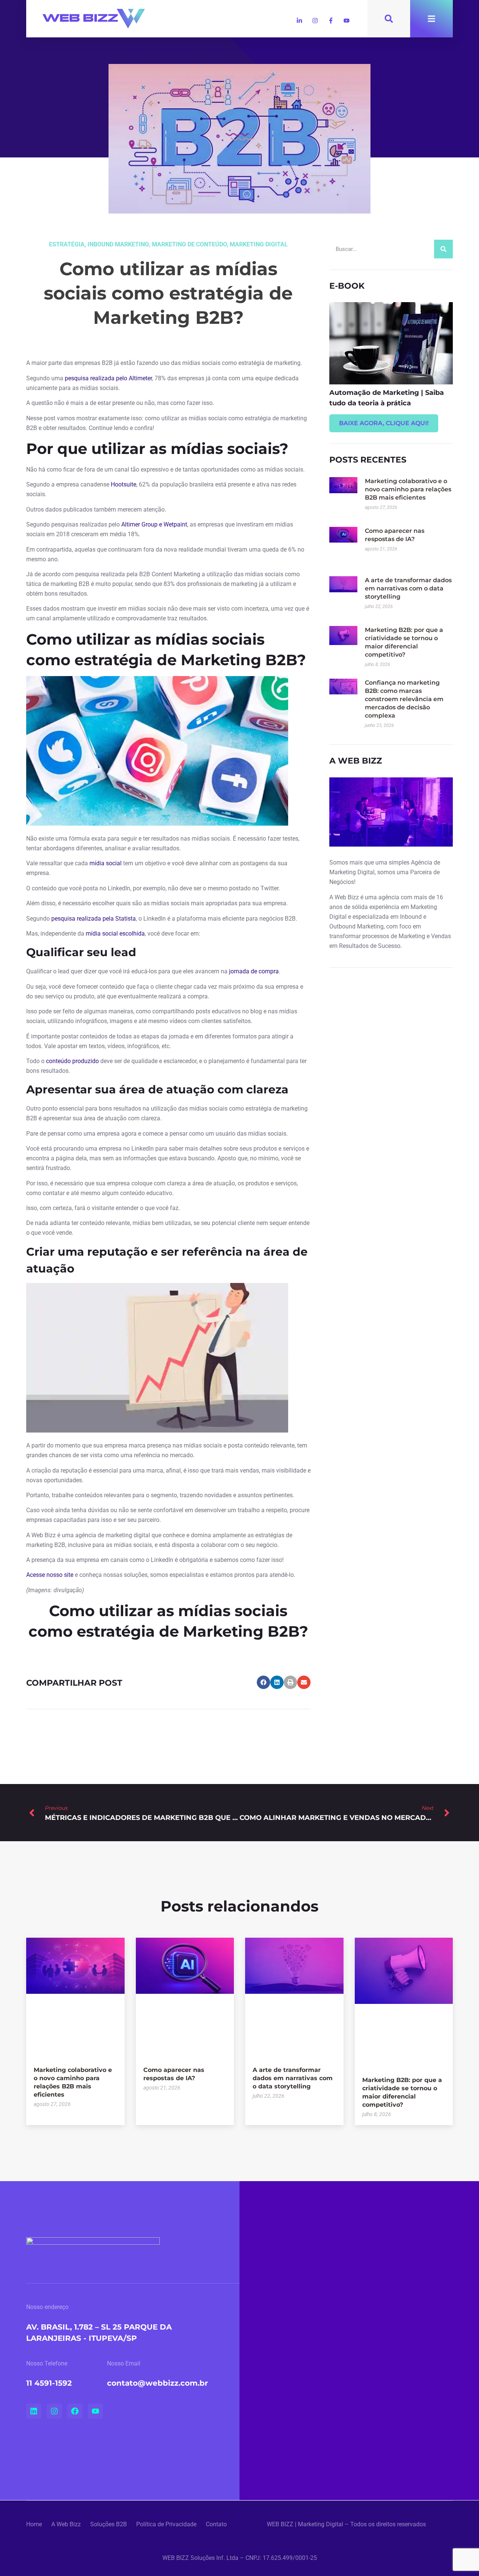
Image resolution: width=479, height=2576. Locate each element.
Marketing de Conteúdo (189, 244)
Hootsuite (123, 484)
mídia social (106, 863)
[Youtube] (347, 21)
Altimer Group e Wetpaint (154, 524)
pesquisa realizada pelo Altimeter (108, 378)
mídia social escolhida (115, 934)
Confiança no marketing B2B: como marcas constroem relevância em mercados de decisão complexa (404, 699)
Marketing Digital (259, 244)
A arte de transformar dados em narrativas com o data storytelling (408, 588)
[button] (263, 1682)
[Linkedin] (34, 2411)
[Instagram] (315, 21)
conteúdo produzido (72, 1061)
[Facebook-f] (331, 21)
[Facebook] (75, 2411)
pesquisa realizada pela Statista (94, 919)
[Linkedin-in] (299, 21)
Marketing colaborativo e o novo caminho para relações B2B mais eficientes (408, 489)
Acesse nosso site (50, 1575)
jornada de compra (254, 971)
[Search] (443, 249)
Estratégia (67, 244)
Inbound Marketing (118, 244)
